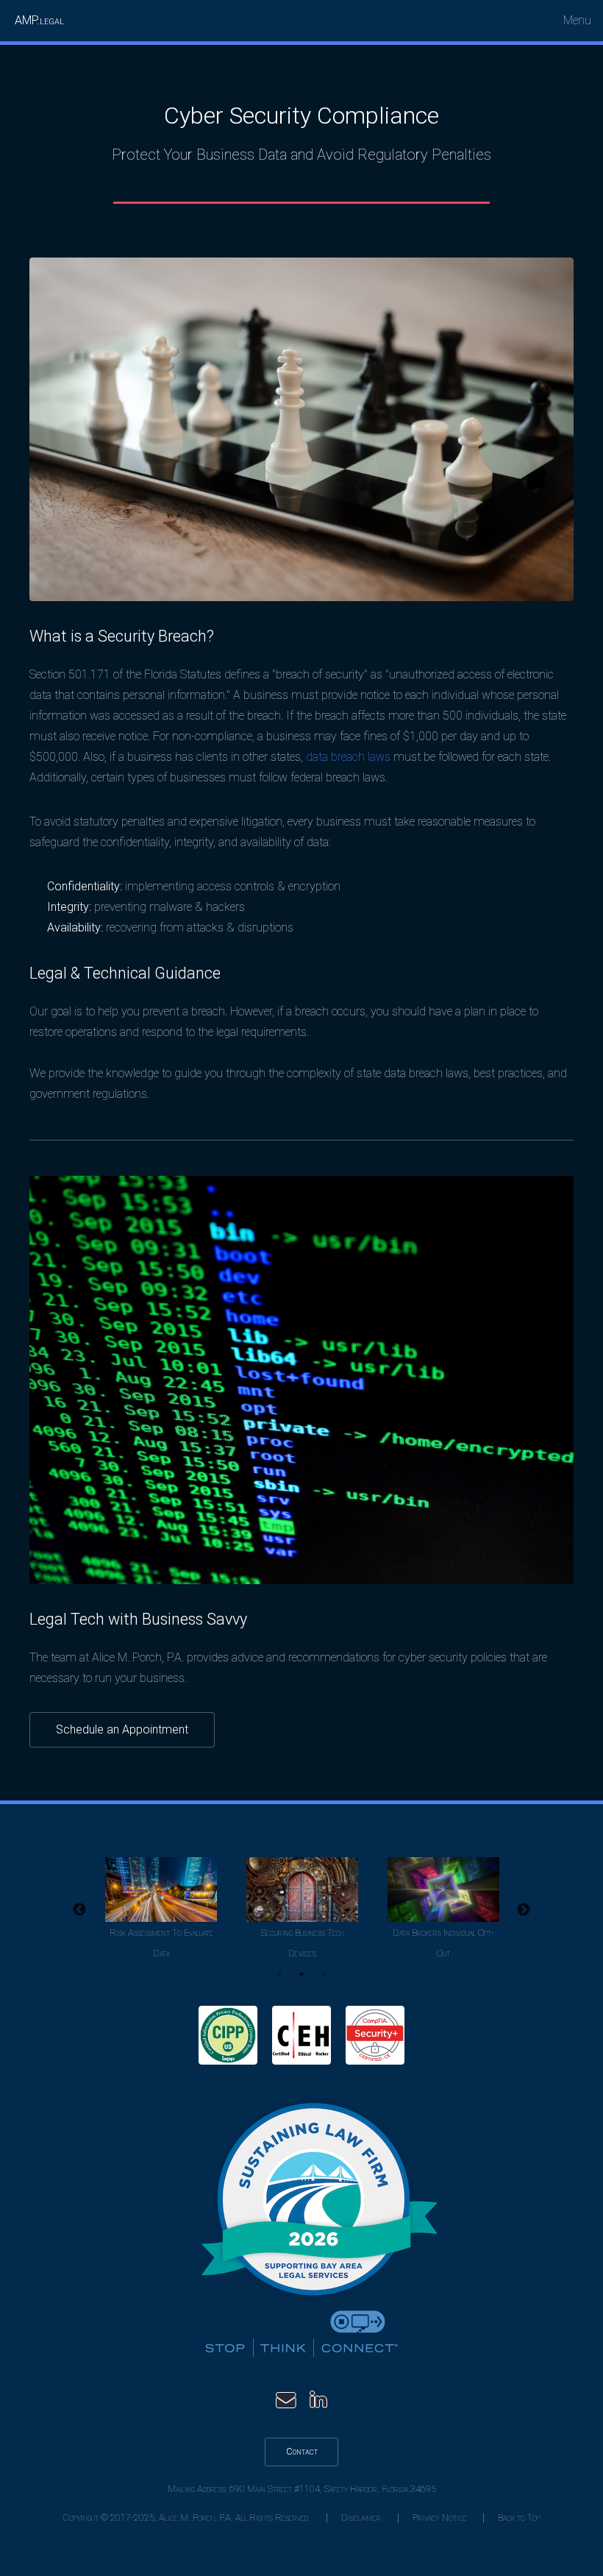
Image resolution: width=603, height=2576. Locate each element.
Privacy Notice (440, 2518)
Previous (79, 1910)
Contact (302, 2451)
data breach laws (348, 757)
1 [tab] (279, 1974)
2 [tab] (301, 1974)
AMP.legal (39, 20)
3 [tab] (324, 1974)
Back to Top (519, 2518)
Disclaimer (361, 2518)
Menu (577, 20)
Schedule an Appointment (122, 1729)
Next (524, 1910)
